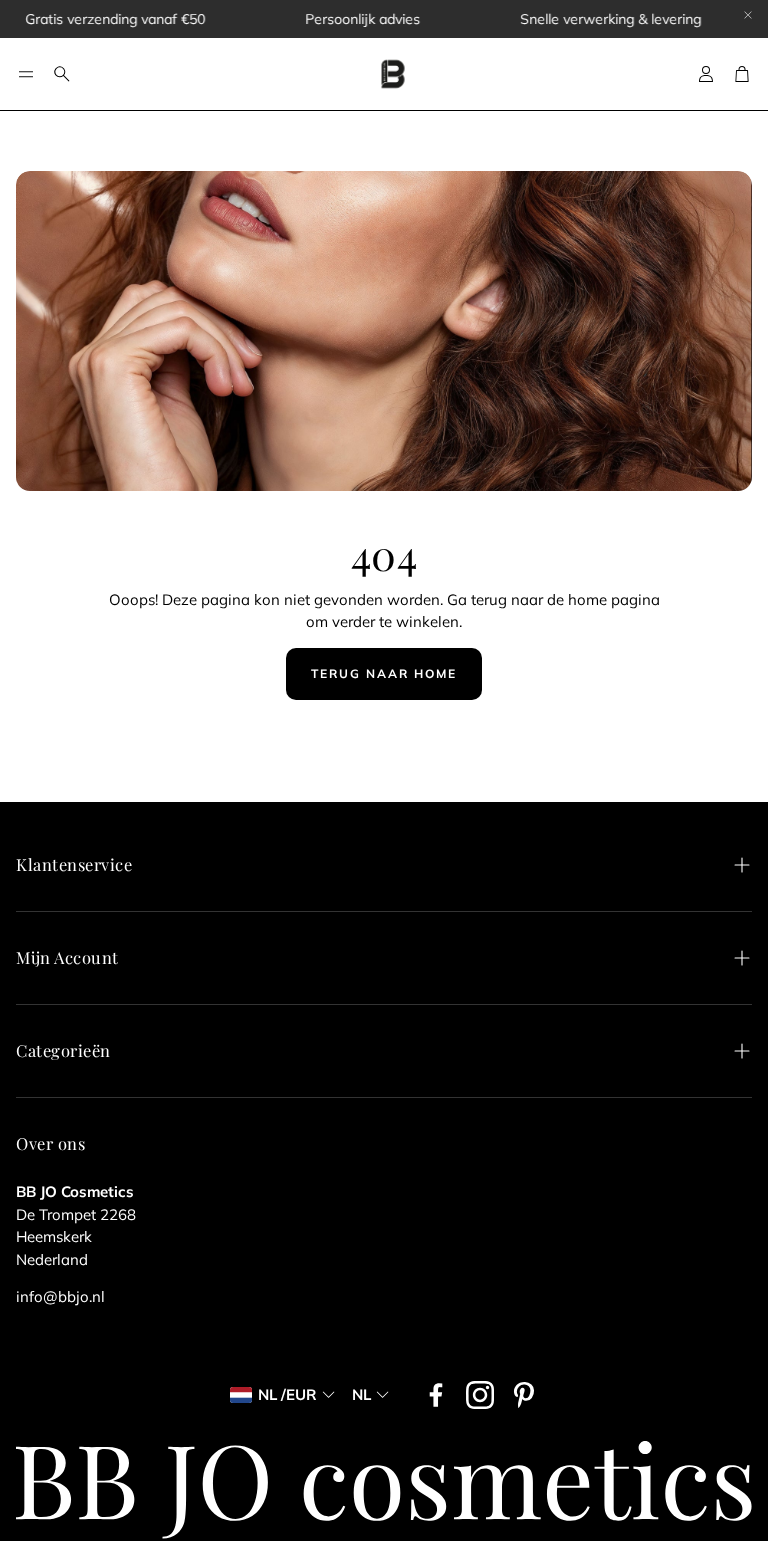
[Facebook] (436, 1395)
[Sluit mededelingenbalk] (748, 15)
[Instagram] (480, 1395)
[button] (26, 74)
